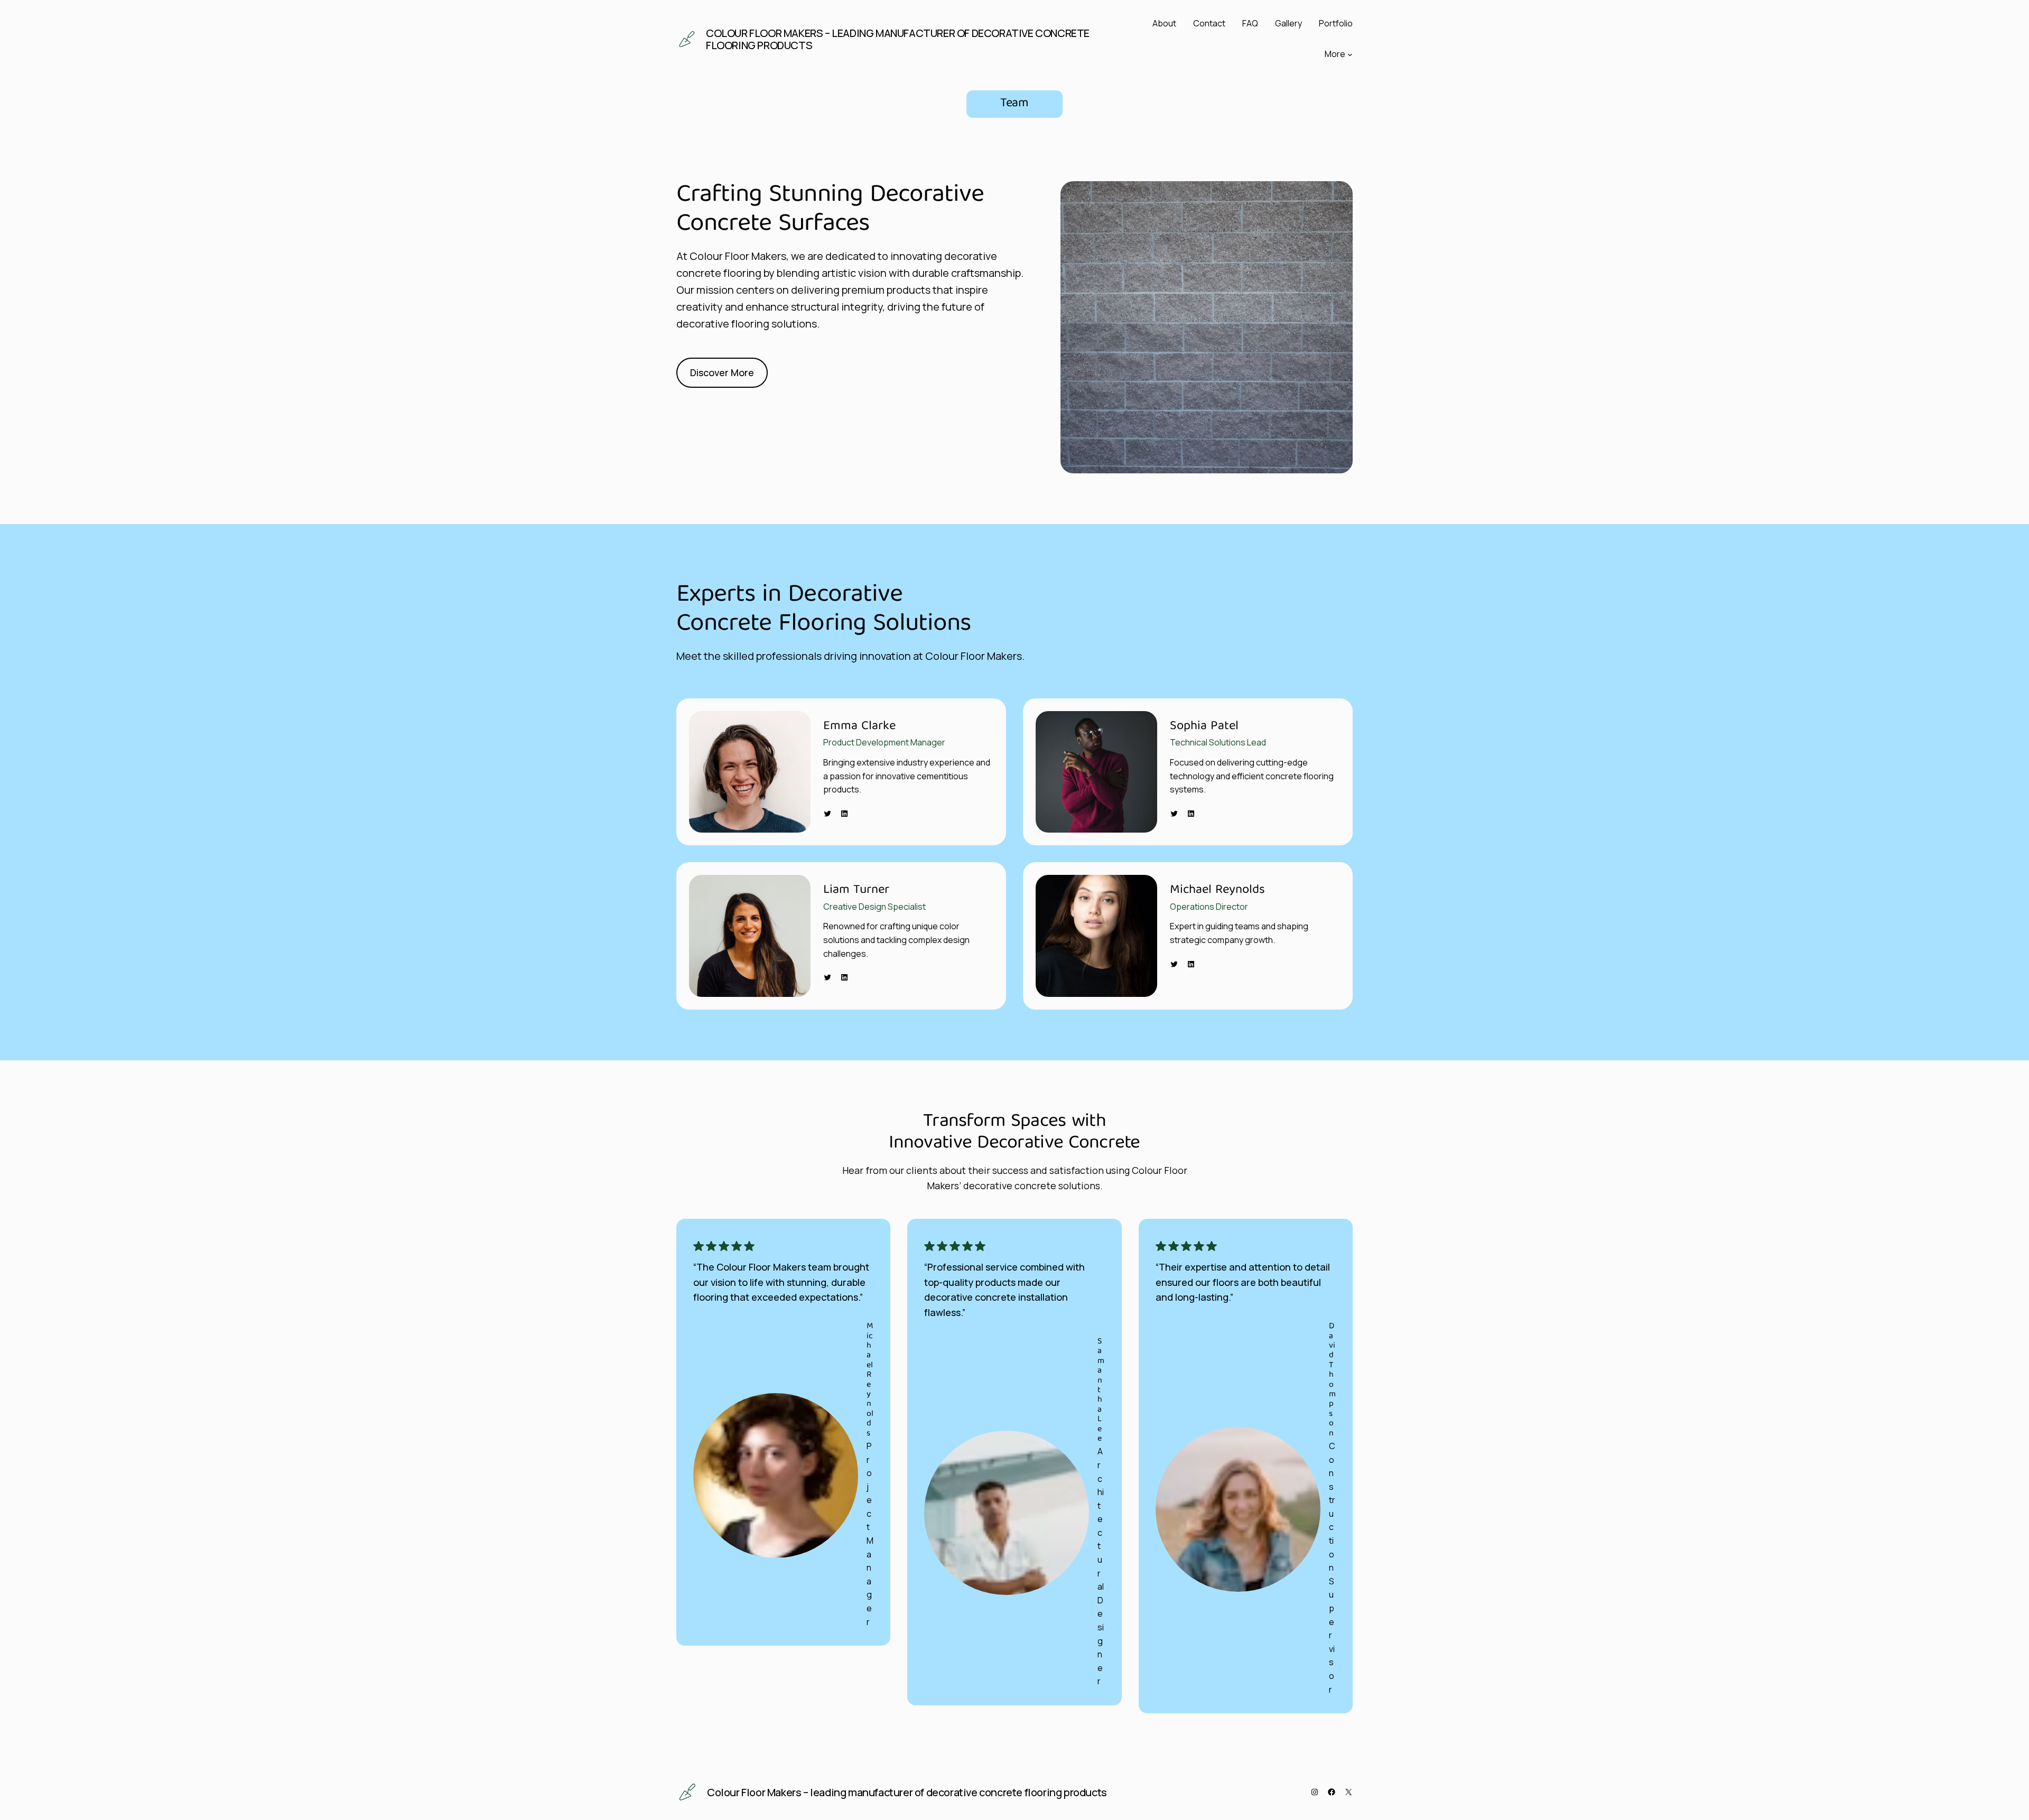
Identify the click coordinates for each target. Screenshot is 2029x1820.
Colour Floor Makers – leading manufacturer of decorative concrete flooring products (898, 39)
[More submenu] (1350, 54)
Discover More (722, 372)
